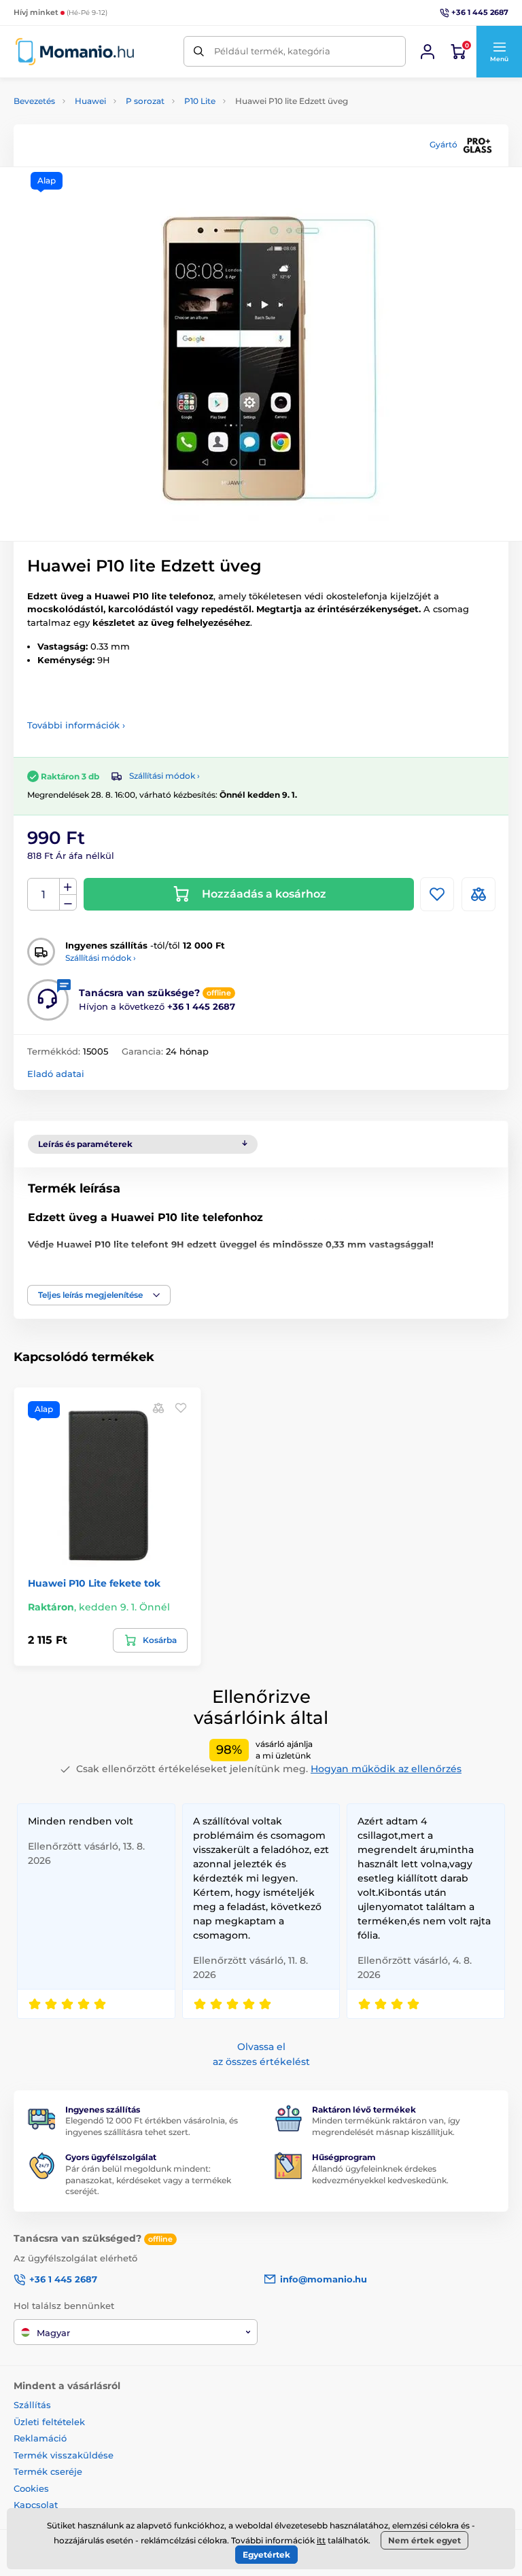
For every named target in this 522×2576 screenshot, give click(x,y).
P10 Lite (200, 101)
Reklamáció (40, 2438)
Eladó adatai (56, 1074)
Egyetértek (266, 2555)
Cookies (31, 2488)
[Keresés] (199, 51)
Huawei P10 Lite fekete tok (94, 1583)
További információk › (76, 725)
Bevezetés (34, 101)
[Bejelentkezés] (428, 52)
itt (321, 2540)
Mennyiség (44, 895)
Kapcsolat (36, 2505)
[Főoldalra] (75, 51)
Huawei (90, 101)
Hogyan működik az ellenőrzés (386, 1769)
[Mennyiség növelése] (68, 887)
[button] (499, 52)
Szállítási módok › (164, 776)
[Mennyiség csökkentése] (68, 903)
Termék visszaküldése (64, 2455)
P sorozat (145, 101)
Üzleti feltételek (49, 2422)
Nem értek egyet (424, 2540)
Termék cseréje (48, 2471)
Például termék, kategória (272, 51)
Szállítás (32, 2405)
